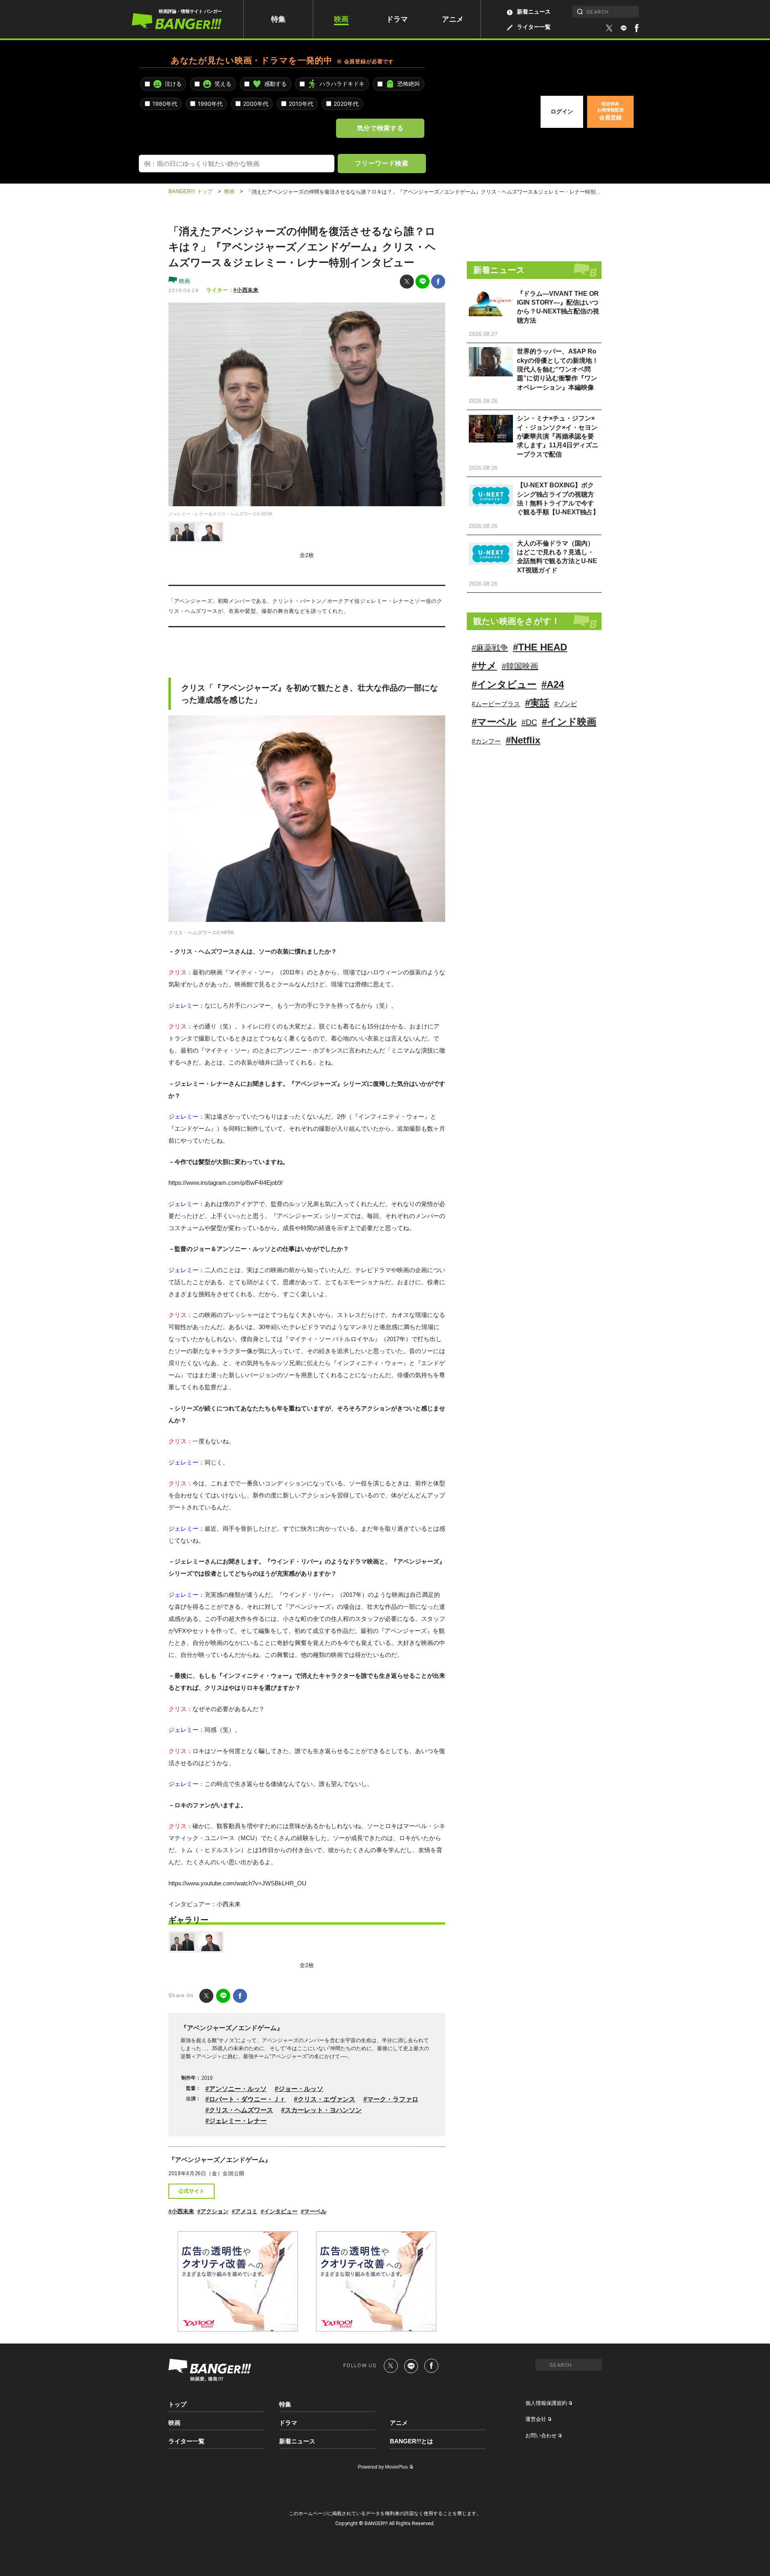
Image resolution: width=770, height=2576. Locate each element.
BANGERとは (411, 2441)
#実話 (537, 703)
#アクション (213, 2211)
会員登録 (610, 111)
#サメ (484, 666)
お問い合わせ (541, 2436)
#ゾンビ (566, 704)
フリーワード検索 (382, 163)
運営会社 (536, 2419)
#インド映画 (569, 722)
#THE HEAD (540, 647)
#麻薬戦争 (490, 648)
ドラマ (397, 19)
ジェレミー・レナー (238, 2121)
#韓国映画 (520, 666)
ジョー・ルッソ (301, 2089)
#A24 (553, 684)
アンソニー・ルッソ (238, 2089)
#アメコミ (245, 2211)
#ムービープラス (496, 704)
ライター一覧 (534, 27)
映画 (341, 19)
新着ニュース (534, 12)
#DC (529, 722)
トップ (177, 2404)
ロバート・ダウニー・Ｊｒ (247, 2099)
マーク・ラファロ (393, 2099)
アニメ (453, 19)
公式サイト (191, 2191)
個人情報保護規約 (546, 2403)
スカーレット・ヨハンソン (323, 2110)
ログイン (562, 111)
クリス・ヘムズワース (241, 2110)
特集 (278, 19)
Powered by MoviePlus (383, 2467)
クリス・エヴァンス (326, 2099)
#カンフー (486, 741)
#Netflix (523, 740)
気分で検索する (380, 128)
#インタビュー (279, 2211)
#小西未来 (246, 290)
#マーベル (314, 2211)
